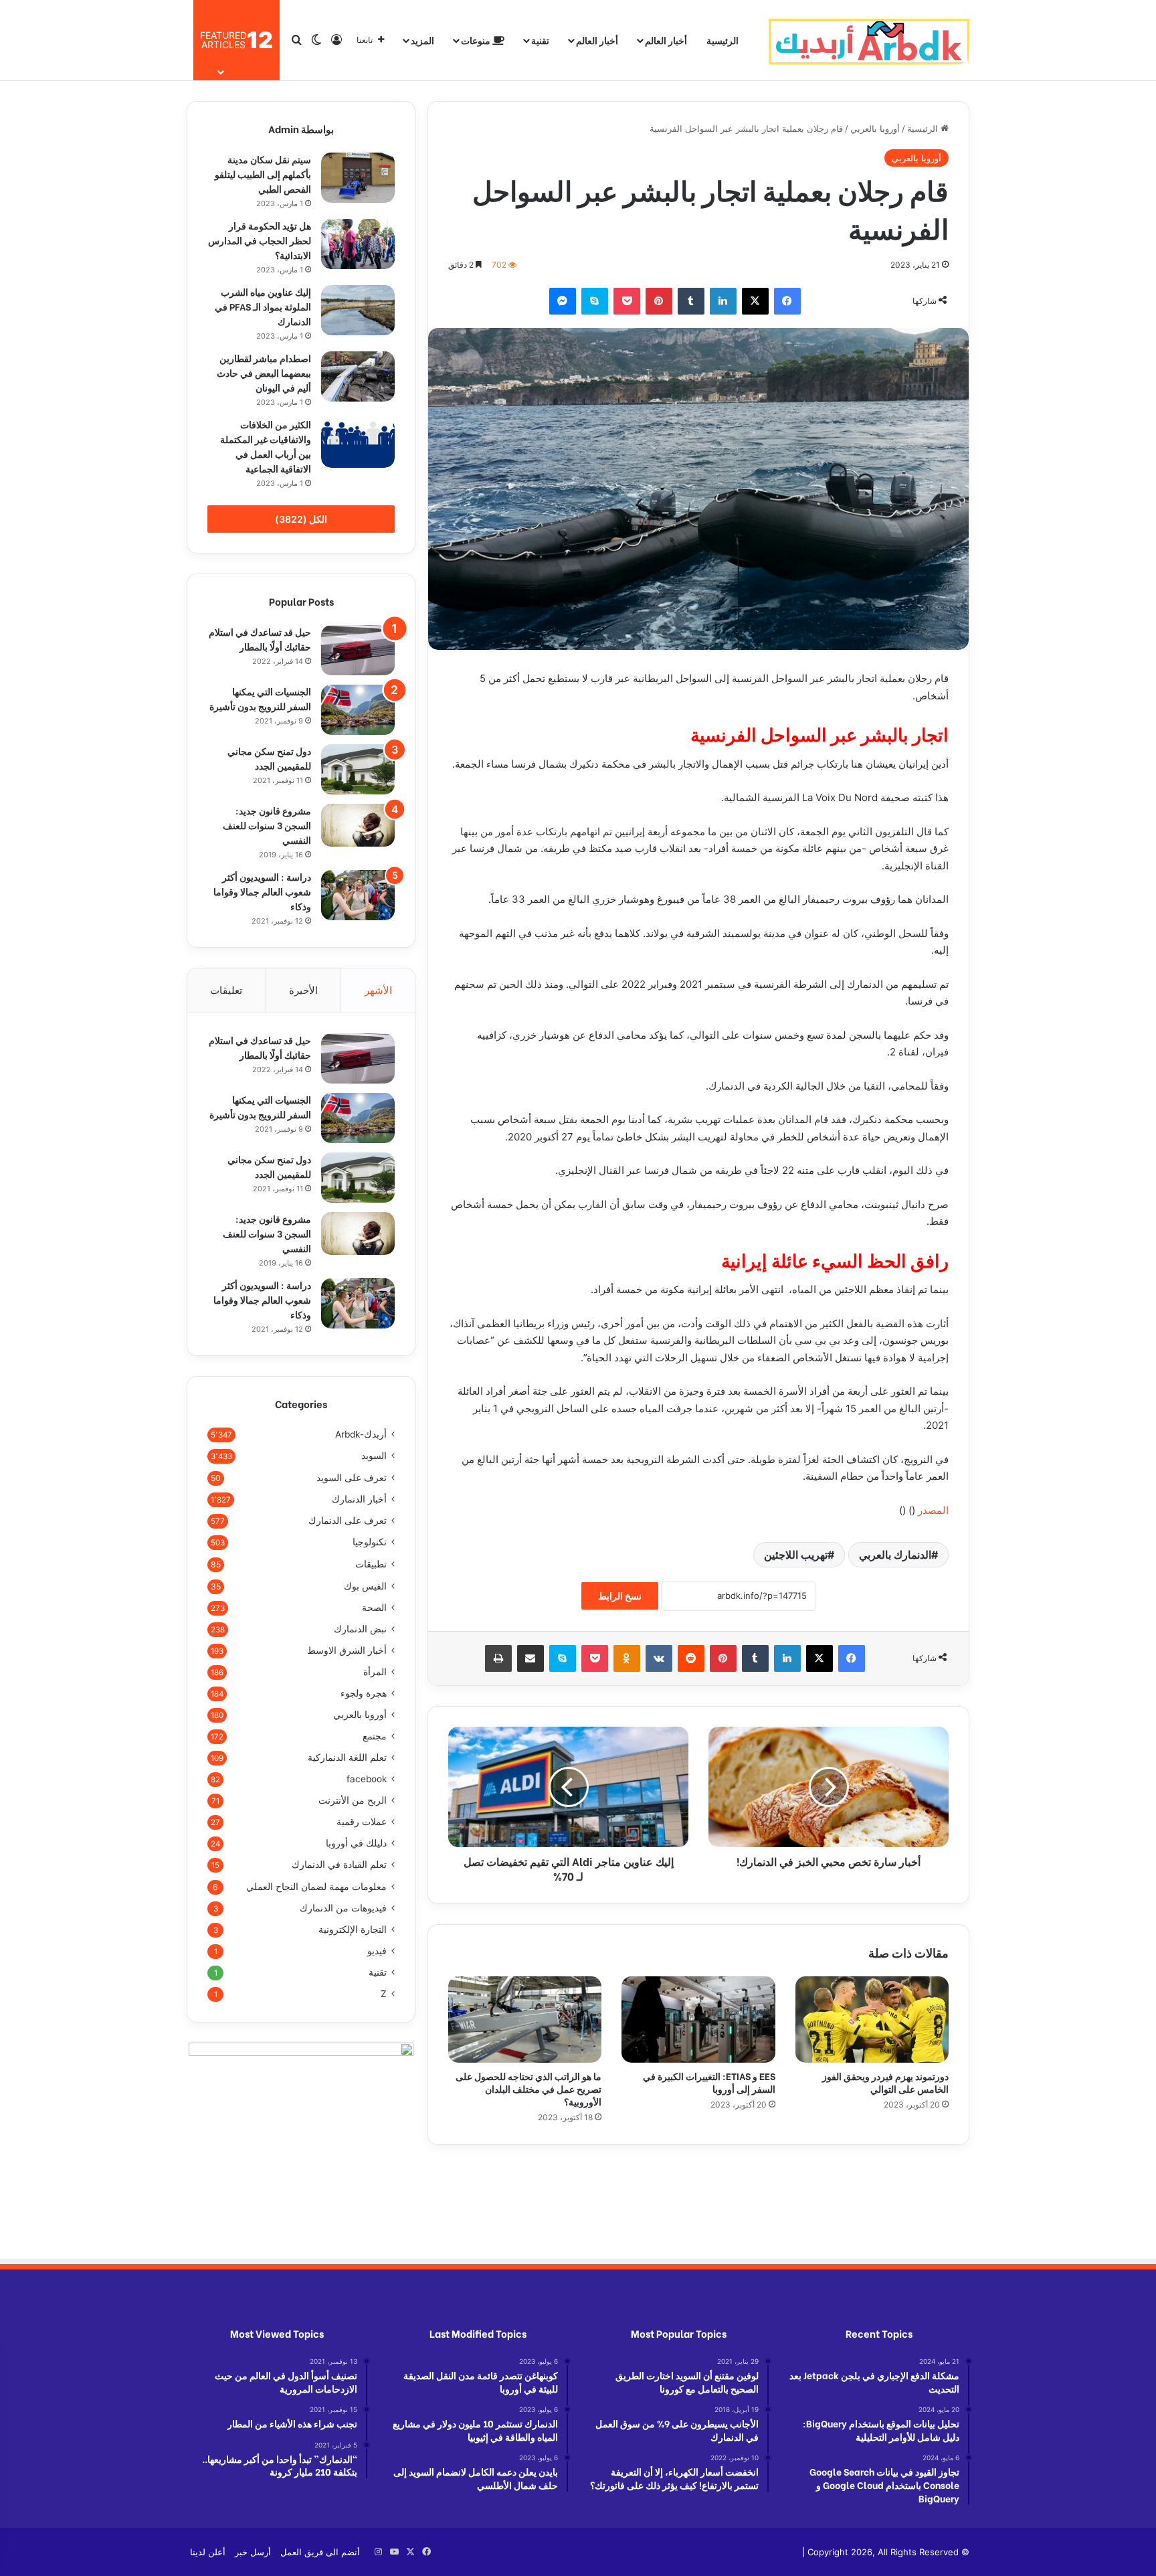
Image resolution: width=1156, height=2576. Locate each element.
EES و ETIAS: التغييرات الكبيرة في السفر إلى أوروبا (709, 2082)
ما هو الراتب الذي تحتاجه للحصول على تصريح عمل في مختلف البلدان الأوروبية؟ (528, 2088)
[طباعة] (498, 1658)
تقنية (540, 40)
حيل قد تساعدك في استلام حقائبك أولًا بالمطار (260, 639)
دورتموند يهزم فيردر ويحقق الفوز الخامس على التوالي (885, 2082)
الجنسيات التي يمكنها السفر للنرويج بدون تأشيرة (260, 698)
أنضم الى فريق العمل (320, 2552)
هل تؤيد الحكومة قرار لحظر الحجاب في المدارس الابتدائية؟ (260, 240)
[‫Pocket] (627, 301)
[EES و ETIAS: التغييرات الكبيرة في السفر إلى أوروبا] (698, 2020)
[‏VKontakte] (659, 1658)
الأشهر (378, 990)
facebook (367, 1779)
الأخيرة (303, 990)
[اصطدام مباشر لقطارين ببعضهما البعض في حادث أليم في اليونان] (358, 376)
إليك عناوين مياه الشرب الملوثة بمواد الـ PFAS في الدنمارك (263, 306)
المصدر (933, 1510)
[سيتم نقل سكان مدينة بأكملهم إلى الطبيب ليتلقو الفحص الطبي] (358, 178)
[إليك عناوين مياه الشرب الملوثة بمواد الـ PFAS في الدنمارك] (358, 310)
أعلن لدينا (208, 2552)
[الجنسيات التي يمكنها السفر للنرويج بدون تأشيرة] (358, 710)
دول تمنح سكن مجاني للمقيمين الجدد (269, 758)
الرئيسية (722, 40)
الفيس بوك (365, 1586)
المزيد (422, 40)
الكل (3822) (301, 519)
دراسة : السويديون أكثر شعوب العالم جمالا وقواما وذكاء (262, 891)
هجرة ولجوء (364, 1693)
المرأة (375, 1672)
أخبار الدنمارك (359, 1499)
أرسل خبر (253, 2552)
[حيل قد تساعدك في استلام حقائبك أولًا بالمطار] (358, 650)
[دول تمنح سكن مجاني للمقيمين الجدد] (358, 769)
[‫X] (755, 301)
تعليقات (226, 990)
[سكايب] (595, 301)
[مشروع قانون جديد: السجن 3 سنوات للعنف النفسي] (358, 825)
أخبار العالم (666, 40)
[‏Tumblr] (691, 301)
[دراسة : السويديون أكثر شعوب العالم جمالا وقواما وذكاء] (358, 895)
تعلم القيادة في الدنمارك (339, 1865)
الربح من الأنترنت (353, 1800)
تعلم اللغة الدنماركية (347, 1757)
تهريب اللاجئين (796, 1555)
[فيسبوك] (787, 301)
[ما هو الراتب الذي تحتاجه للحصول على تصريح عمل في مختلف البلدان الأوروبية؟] (525, 2020)
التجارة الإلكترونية (353, 1929)
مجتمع (375, 1736)
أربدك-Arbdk (361, 1434)
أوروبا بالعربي (875, 128)
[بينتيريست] (659, 301)
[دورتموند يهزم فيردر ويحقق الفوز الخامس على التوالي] (872, 2020)
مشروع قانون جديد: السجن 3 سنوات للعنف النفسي (267, 825)
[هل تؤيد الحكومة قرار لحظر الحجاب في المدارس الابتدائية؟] (358, 244)
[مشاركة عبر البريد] (531, 1658)
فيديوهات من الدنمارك (343, 1908)
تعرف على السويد (352, 1477)
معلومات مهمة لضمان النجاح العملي (316, 1886)
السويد (374, 1456)
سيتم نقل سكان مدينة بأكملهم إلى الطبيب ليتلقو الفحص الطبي (263, 174)
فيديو (377, 1951)
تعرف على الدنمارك (348, 1521)
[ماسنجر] (563, 301)
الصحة (374, 1608)
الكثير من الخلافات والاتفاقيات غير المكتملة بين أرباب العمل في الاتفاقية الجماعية (266, 446)
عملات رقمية (362, 1822)
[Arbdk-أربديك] (869, 40)
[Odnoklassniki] (627, 1658)
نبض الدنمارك (360, 1629)
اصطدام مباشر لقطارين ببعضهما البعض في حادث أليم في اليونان (264, 372)
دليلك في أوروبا (356, 1843)
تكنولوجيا (370, 1542)
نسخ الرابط (620, 1596)
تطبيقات (371, 1564)
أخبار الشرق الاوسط (347, 1650)
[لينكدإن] (723, 301)
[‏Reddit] (691, 1658)
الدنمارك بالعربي (895, 1555)
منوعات (477, 40)
